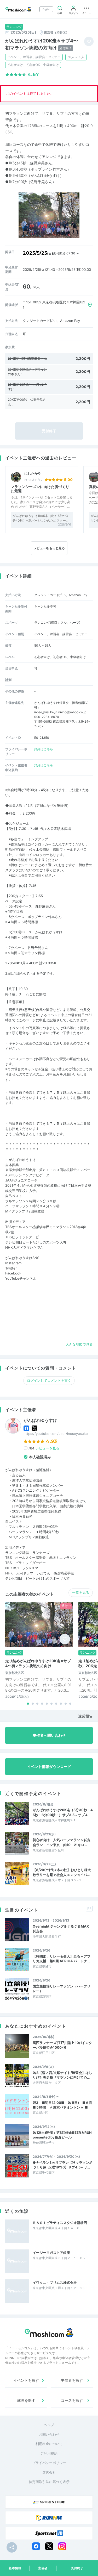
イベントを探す (26, 2380)
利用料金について (49, 2444)
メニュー (87, 13)
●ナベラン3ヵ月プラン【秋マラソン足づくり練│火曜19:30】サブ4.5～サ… (63, 2165)
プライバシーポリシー (49, 2463)
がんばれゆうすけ (40, 1420)
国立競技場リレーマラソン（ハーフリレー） (62, 1989)
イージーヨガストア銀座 (51, 2253)
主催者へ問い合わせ (49, 1735)
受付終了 (77, 2568)
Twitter (11, 1268)
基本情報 (15, 2568)
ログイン (73, 13)
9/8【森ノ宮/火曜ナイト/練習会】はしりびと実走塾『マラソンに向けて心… (62, 2075)
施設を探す (26, 2400)
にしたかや (33, 474)
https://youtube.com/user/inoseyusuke (56, 1434)
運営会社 (49, 2472)
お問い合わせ (49, 2434)
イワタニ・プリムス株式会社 (55, 2283)
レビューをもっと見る (49, 548)
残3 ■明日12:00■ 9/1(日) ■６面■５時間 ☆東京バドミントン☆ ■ (62, 2105)
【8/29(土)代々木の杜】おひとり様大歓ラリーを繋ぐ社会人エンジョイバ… (62, 1872)
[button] (28, 1704)
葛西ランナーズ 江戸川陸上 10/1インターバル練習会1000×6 (62, 2045)
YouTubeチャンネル (21, 1278)
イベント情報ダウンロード (49, 1767)
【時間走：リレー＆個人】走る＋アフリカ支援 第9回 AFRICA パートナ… (62, 1959)
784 (44, 1448)
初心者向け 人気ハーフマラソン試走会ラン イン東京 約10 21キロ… (62, 1842)
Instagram (13, 1263)
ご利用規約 (49, 2453)
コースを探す (72, 2400)
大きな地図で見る (79, 1344)
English (46, 9)
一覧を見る (81, 1592)
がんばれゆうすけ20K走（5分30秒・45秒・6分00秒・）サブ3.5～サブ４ (63, 1812)
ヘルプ (49, 2425)
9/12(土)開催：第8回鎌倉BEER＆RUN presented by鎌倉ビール (62, 2135)
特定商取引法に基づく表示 (49, 2482)
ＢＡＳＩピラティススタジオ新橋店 (60, 2223)
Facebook (13, 1273)
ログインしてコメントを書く (49, 1380)
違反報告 (85, 1716)
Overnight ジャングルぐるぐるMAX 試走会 (61, 1929)
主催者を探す (72, 2380)
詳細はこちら (44, 749)
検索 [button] (60, 13)
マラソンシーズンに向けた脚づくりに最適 (40, 489)
